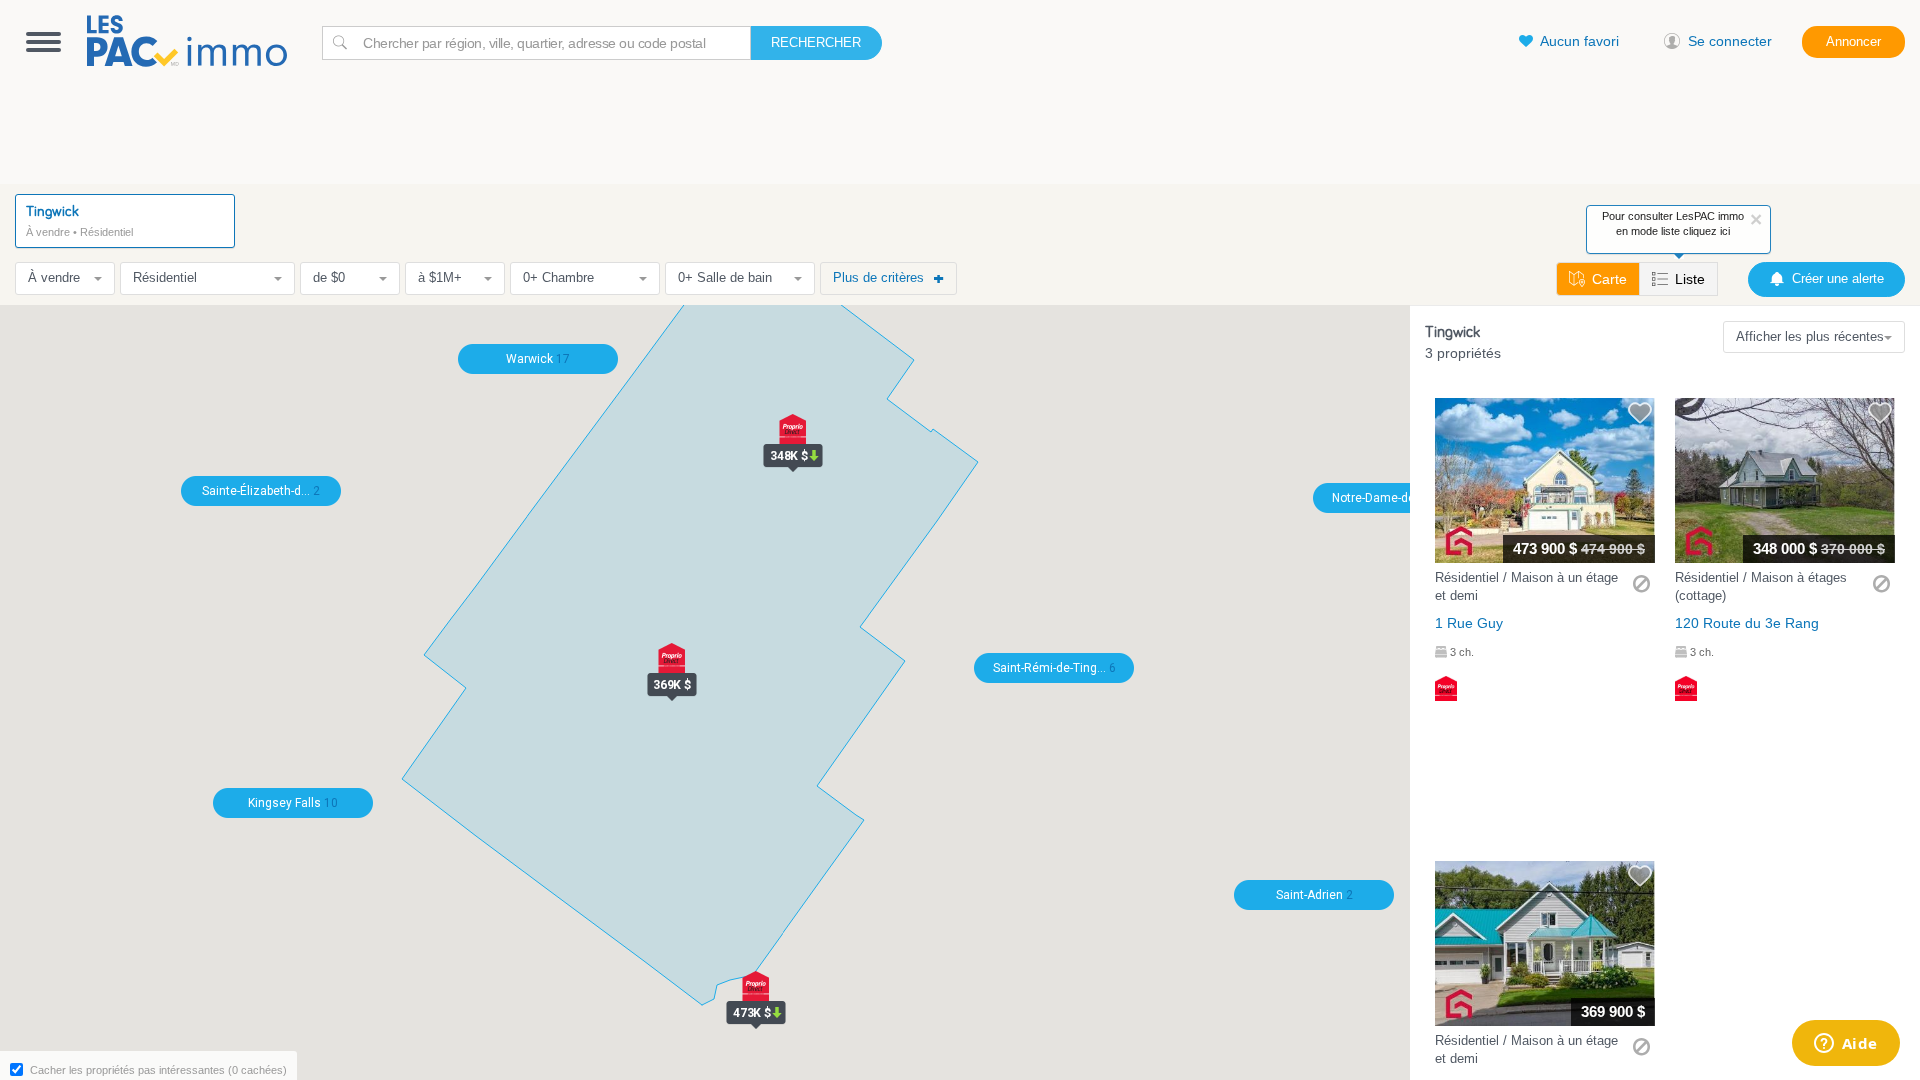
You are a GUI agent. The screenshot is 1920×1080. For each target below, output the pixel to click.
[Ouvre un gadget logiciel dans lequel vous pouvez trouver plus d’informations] (1845, 1045)
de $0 (329, 277)
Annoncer (1853, 41)
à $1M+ (440, 277)
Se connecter (1730, 41)
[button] (1545, 549)
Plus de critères (878, 277)
